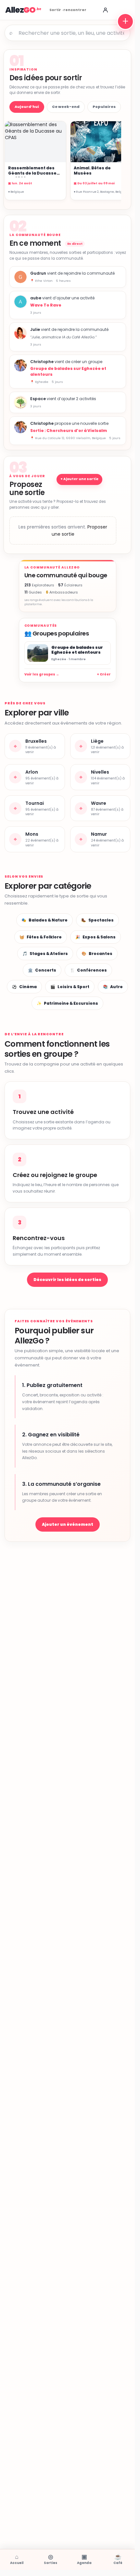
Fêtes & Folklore (41, 937)
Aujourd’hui (27, 107)
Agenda (84, 2559)
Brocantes (97, 954)
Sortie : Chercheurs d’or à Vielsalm (69, 431)
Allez (20, 10)
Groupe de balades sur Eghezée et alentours (68, 371)
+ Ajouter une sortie (79, 479)
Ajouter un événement (68, 1524)
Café (118, 2559)
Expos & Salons (95, 937)
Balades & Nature (45, 920)
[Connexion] (105, 10)
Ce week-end (66, 107)
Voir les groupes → (42, 674)
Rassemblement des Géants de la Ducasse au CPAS (32, 173)
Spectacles (97, 920)
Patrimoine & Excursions (67, 1003)
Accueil (17, 2559)
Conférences (88, 970)
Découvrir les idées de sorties (67, 1280)
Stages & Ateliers (45, 954)
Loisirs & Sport (70, 987)
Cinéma (24, 987)
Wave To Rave (46, 305)
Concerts (42, 970)
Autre (113, 987)
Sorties (51, 2559)
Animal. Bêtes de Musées (92, 170)
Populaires (104, 107)
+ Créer (104, 674)
